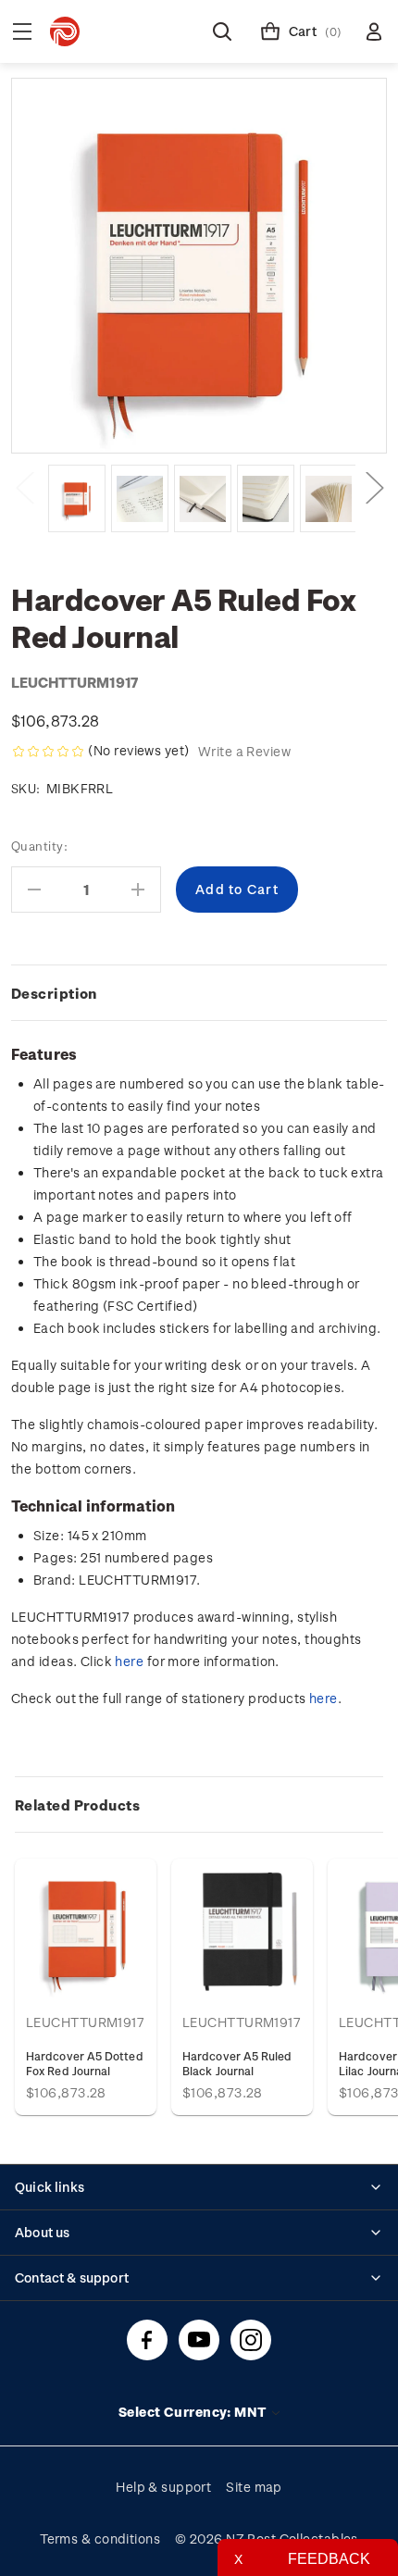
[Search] (222, 31)
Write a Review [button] (244, 751)
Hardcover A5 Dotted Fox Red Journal (85, 2063)
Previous (24, 486)
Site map (254, 2487)
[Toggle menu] (22, 31)
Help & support (163, 2487)
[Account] (374, 31)
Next (374, 486)
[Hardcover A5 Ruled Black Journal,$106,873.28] (242, 1929)
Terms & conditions (100, 2539)
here (129, 1661)
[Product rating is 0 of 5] (48, 752)
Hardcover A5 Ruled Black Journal (237, 2063)
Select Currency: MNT (194, 2412)
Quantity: (39, 846)
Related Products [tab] (77, 1805)
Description (54, 993)
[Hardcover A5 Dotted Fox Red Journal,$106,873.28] (86, 1929)
